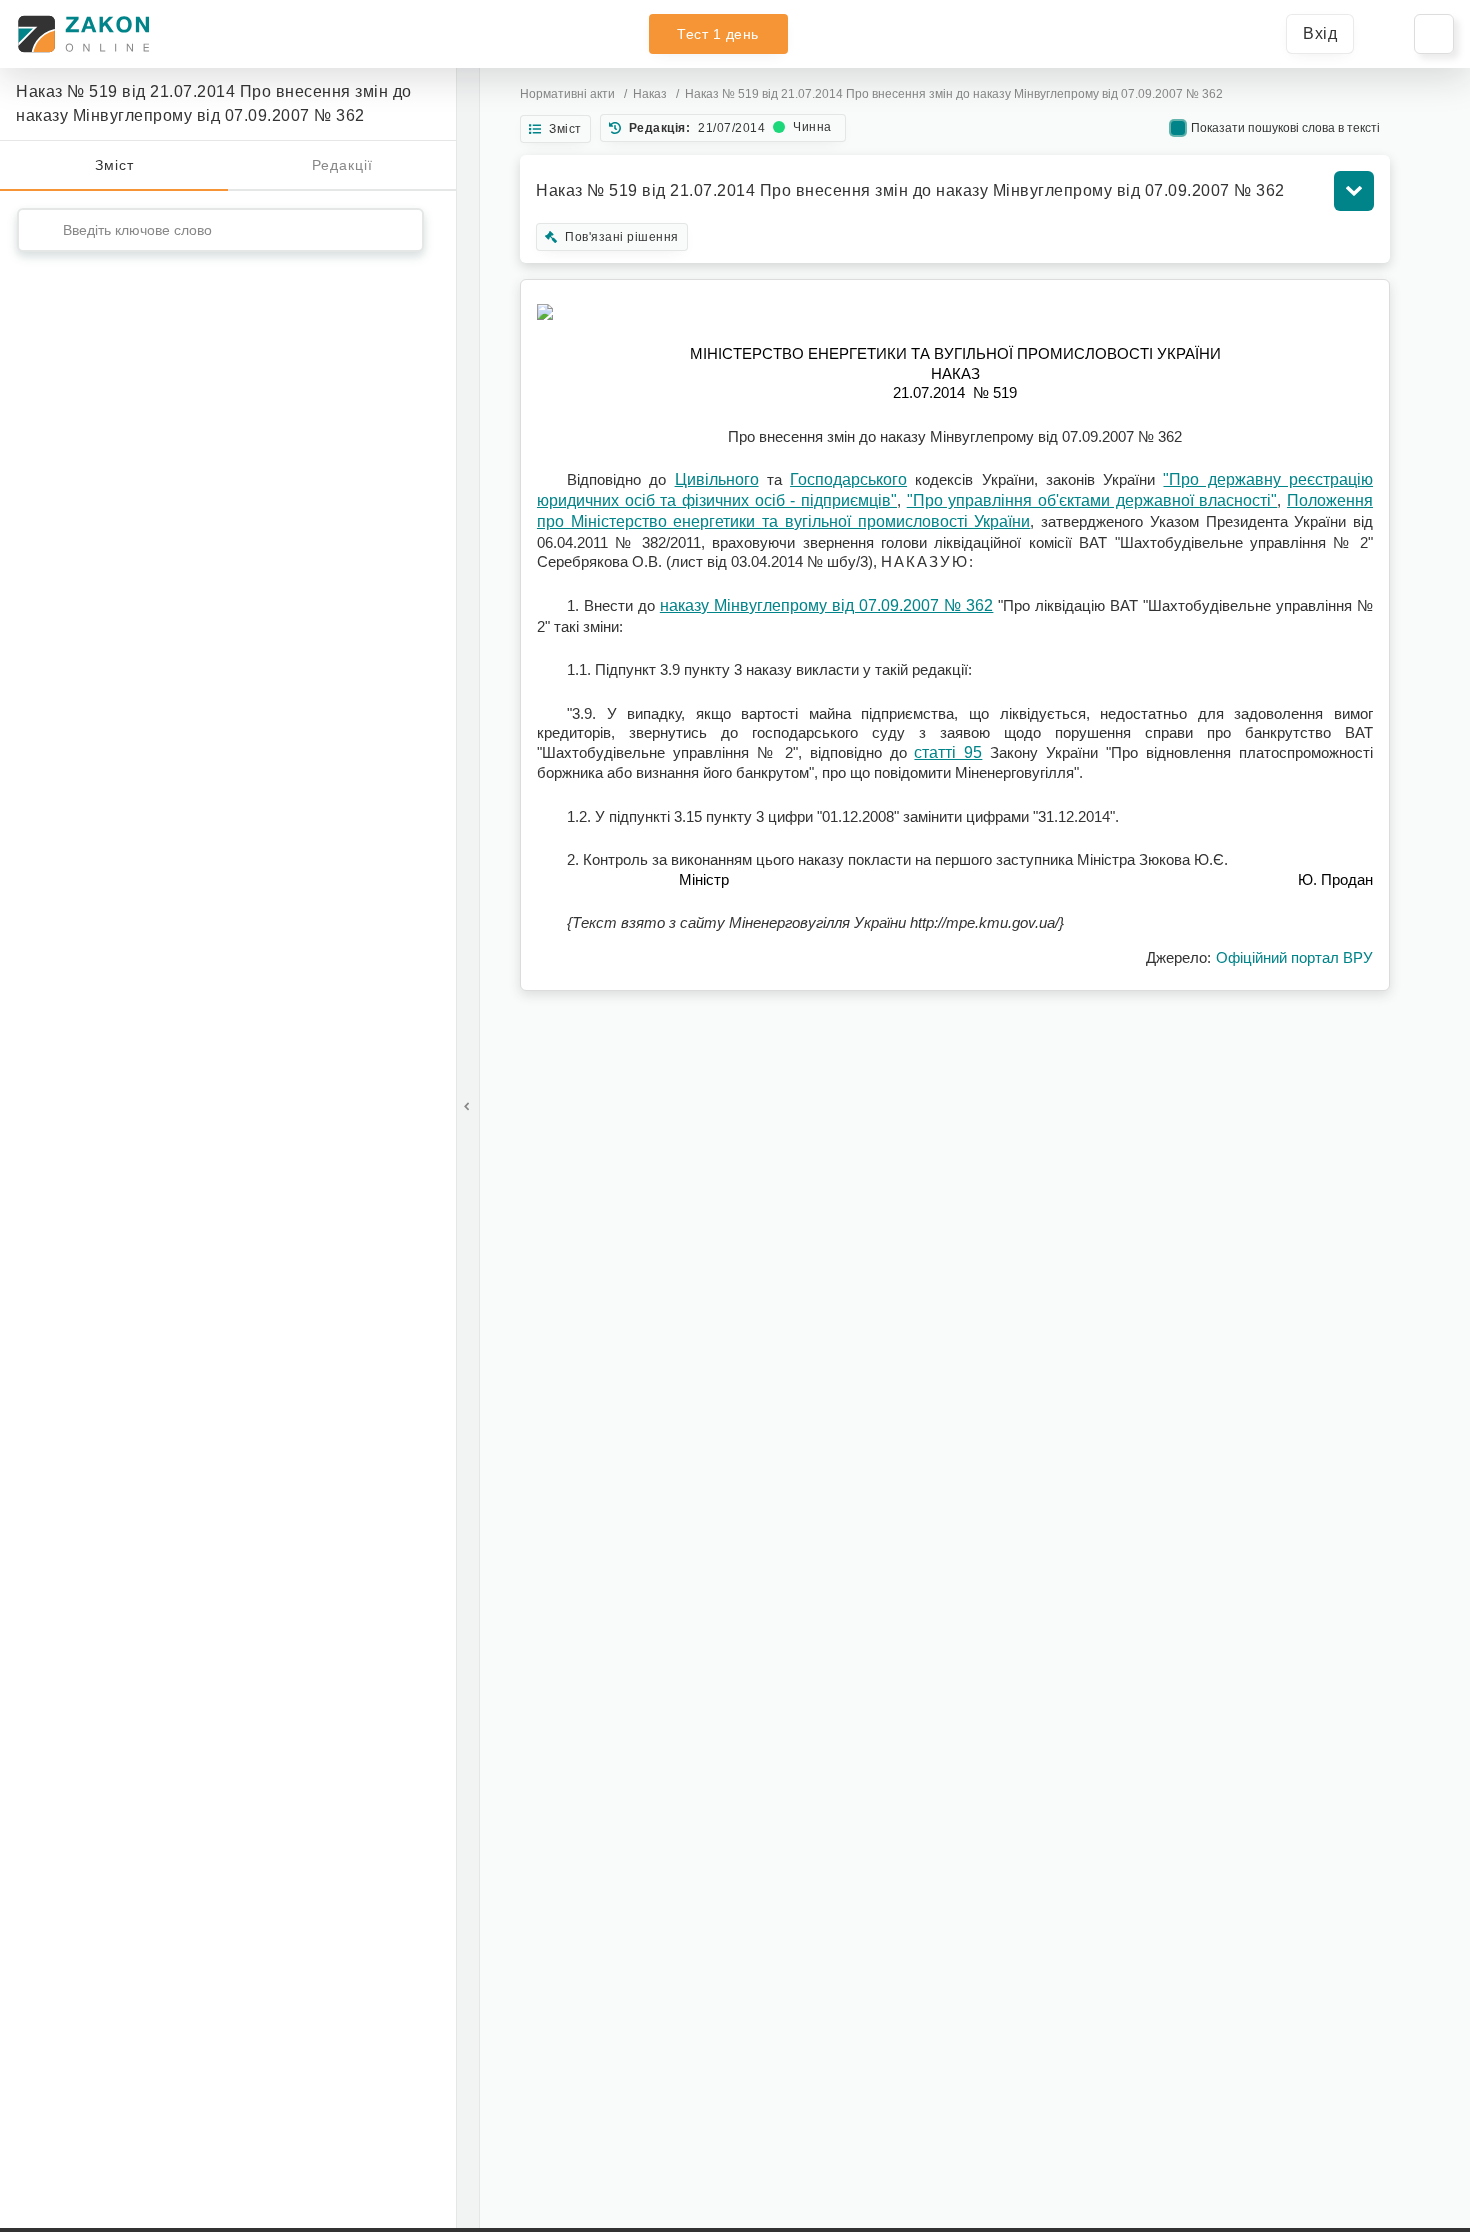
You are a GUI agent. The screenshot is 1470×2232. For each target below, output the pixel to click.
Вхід (1320, 33)
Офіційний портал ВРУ (1294, 957)
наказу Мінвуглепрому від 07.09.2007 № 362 (827, 605)
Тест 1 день (718, 34)
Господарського (848, 479)
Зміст (114, 165)
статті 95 (948, 752)
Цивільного (717, 479)
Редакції (342, 165)
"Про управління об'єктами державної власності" (1092, 500)
